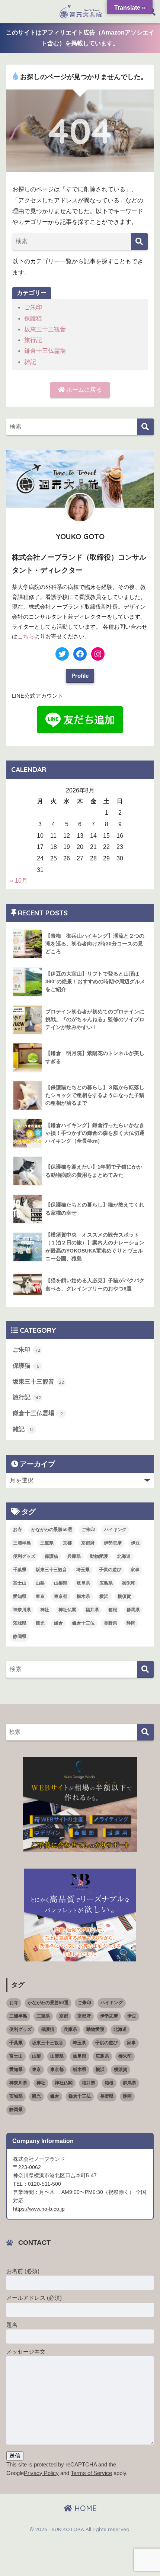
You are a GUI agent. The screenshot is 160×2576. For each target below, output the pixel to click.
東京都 (61, 1596)
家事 (135, 1570)
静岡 (131, 1623)
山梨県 (61, 1583)
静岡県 (20, 1637)
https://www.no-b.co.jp (39, 2209)
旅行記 (33, 340)
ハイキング (115, 1530)
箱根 (113, 1610)
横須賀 (124, 1596)
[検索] (139, 242)
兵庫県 (74, 1556)
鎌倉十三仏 (83, 1623)
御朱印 (129, 1583)
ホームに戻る (83, 390)
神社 (45, 1610)
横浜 (104, 1596)
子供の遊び (110, 1570)
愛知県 (20, 1596)
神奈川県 (22, 1610)
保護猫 (33, 318)
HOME (84, 2508)
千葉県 (20, 1570)
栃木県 (83, 1596)
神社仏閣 (67, 1610)
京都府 (88, 1543)
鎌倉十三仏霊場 (45, 351)
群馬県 (133, 1610)
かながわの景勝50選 (52, 1530)
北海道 (124, 1556)
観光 (40, 1623)
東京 (40, 1596)
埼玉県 (83, 1570)
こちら (26, 636)
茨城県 (20, 1623)
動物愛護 (99, 1556)
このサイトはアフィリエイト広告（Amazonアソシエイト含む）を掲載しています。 (80, 38)
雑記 (30, 362)
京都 (67, 1543)
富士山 (20, 1583)
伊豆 (135, 1543)
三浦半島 (22, 1543)
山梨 (40, 1583)
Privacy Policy (41, 2473)
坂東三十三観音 (45, 329)
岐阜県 (83, 1583)
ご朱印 (33, 307)
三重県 (47, 1543)
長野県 (111, 1623)
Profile (80, 676)
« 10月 (19, 881)
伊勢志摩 (113, 1543)
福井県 (92, 1610)
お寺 (17, 1530)
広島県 (106, 1583)
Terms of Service (91, 2473)
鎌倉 (58, 1623)
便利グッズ (24, 1556)
